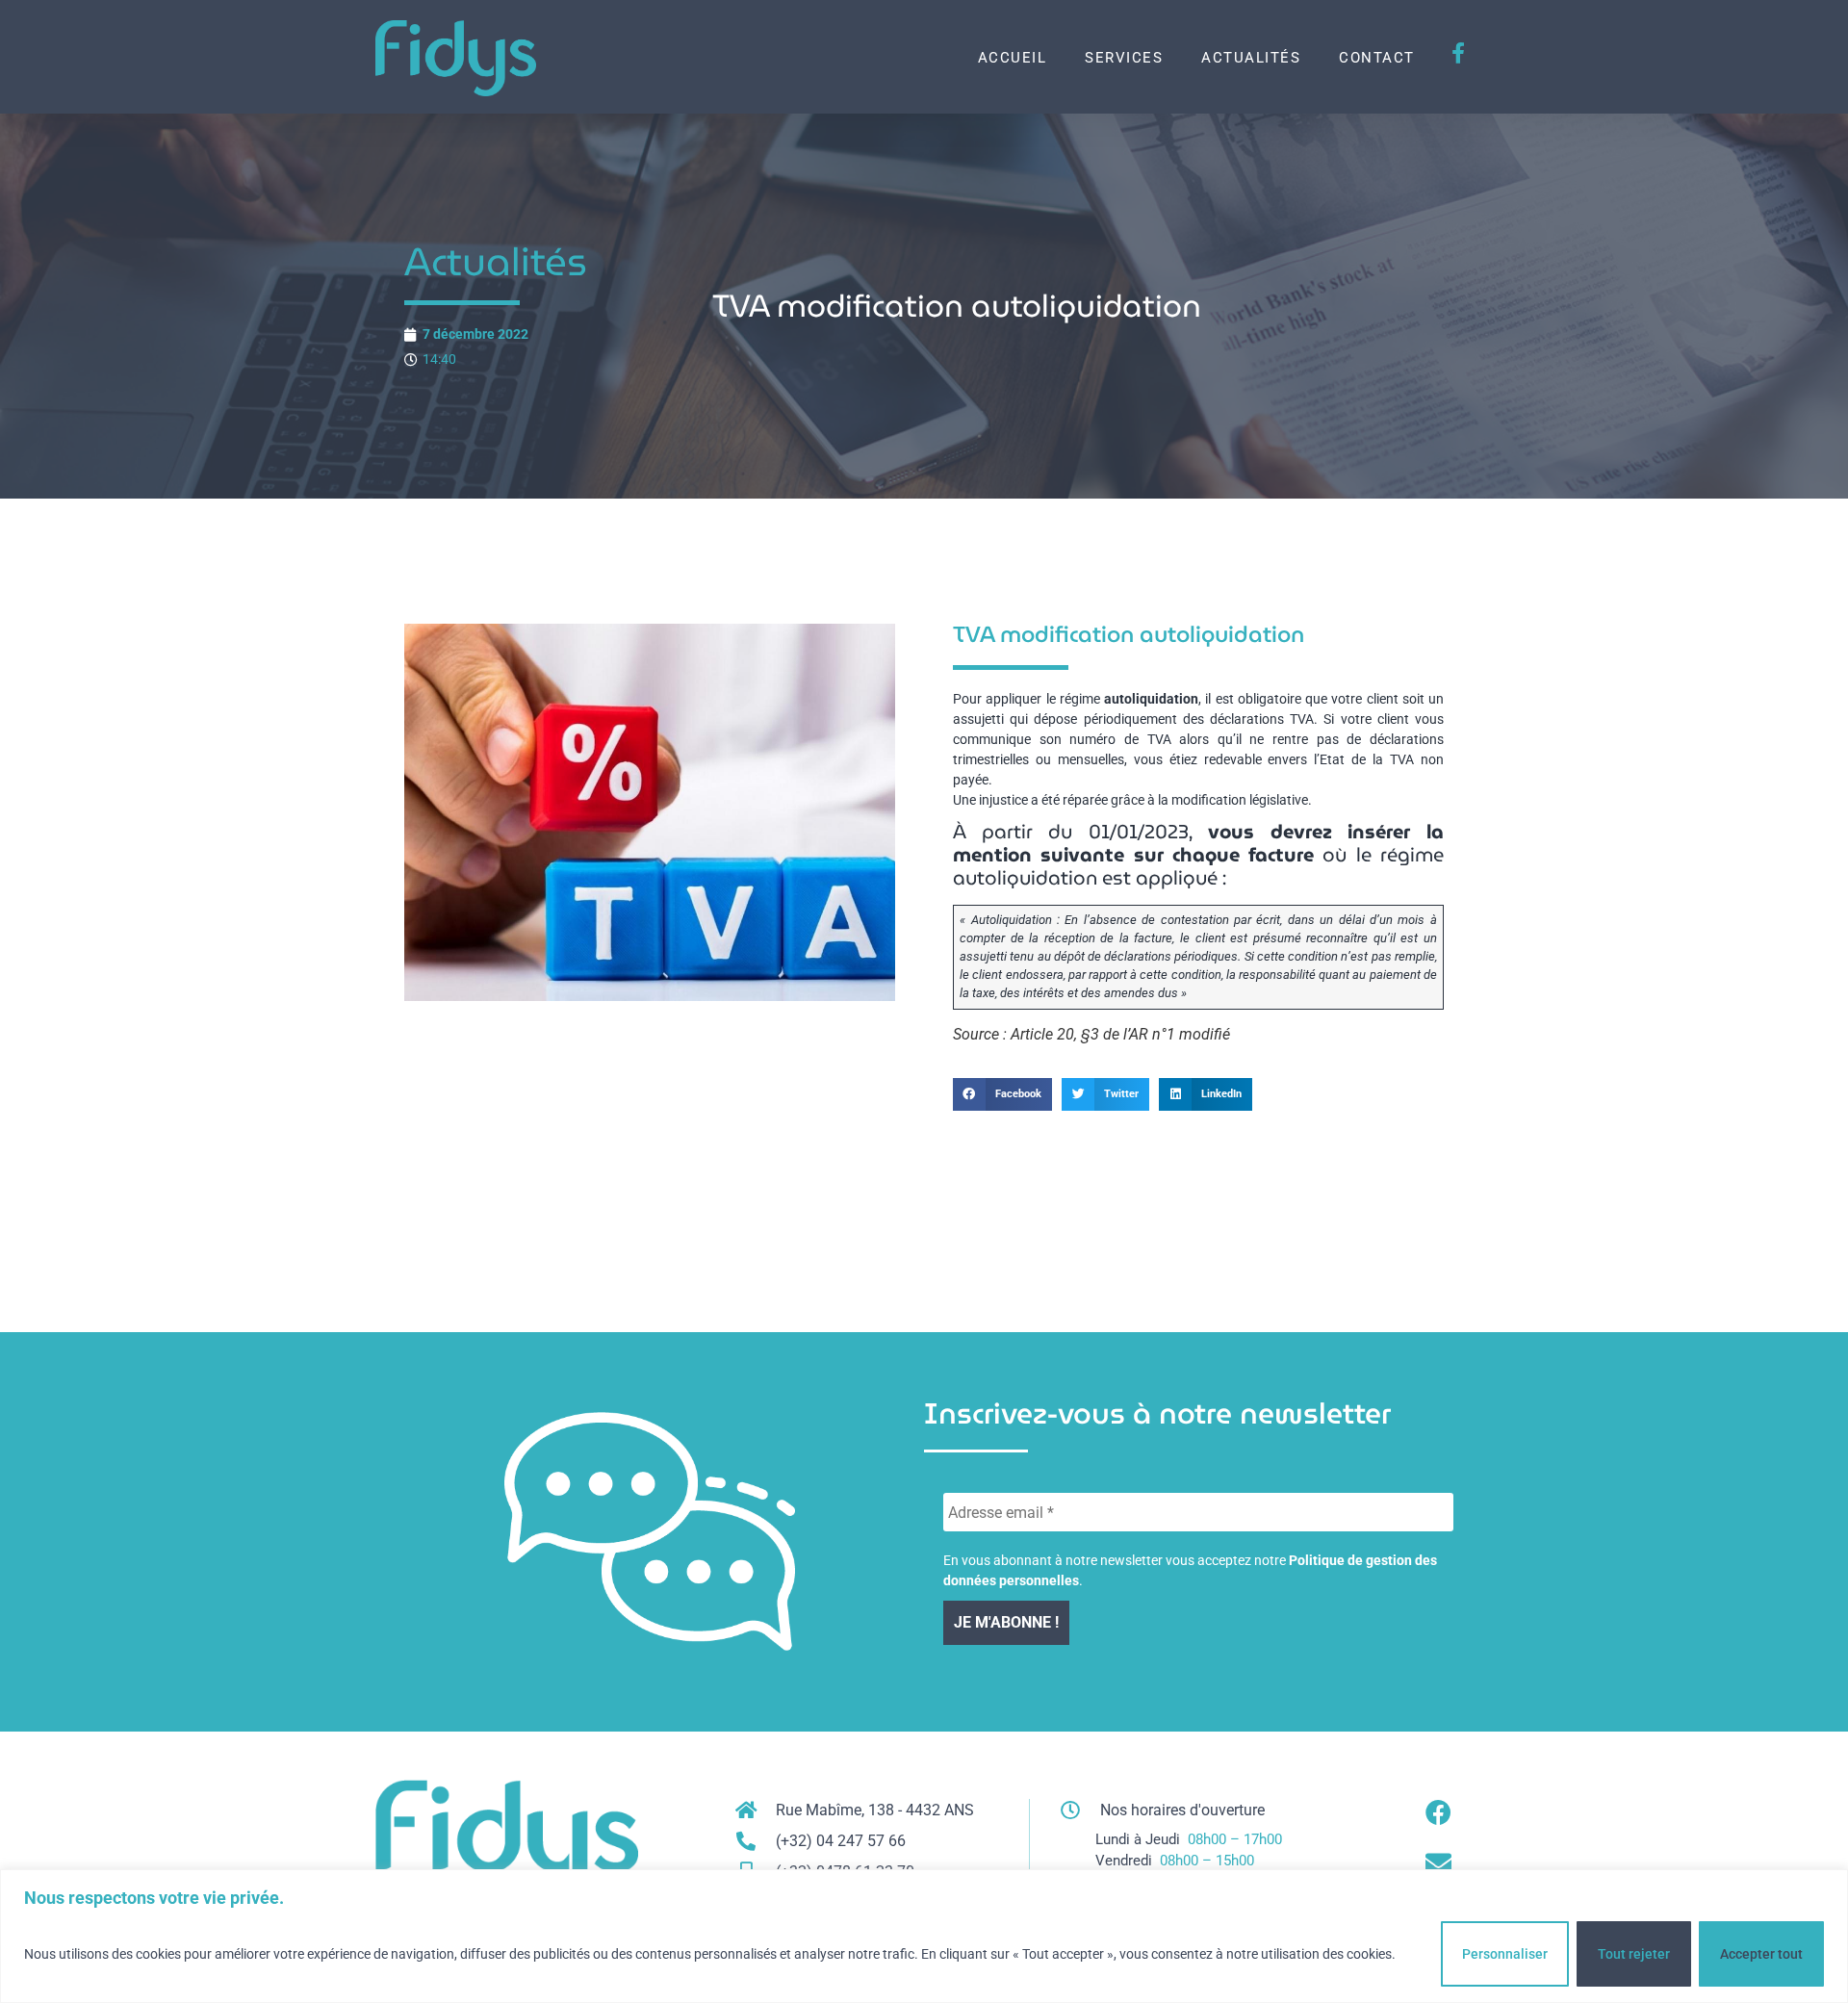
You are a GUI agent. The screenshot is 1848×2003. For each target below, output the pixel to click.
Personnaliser (1505, 1954)
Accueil (1013, 58)
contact (1377, 58)
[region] (924, 1936)
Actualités (1251, 58)
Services (1124, 58)
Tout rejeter (1634, 1954)
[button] (1002, 1094)
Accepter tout (1761, 1954)
